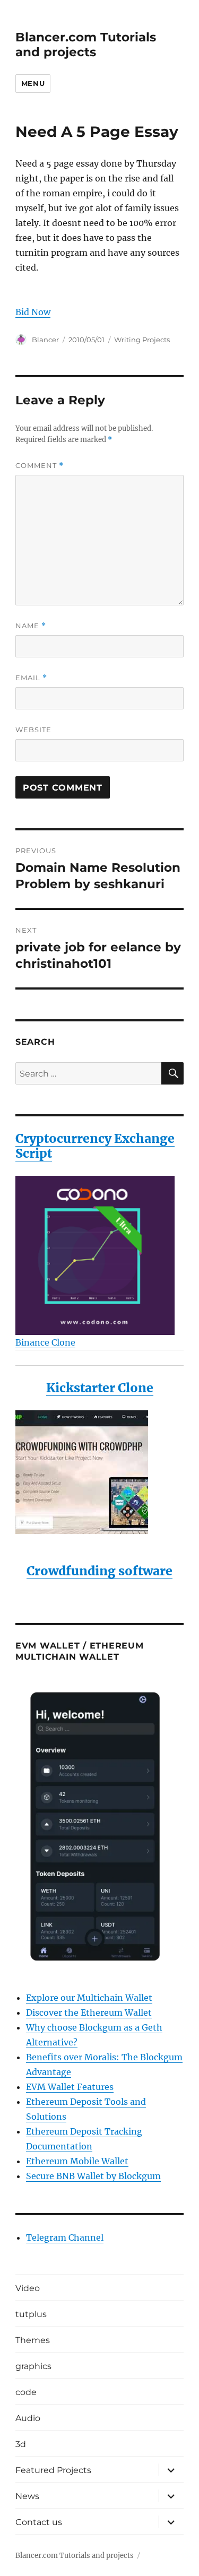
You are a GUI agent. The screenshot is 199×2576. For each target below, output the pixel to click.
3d (21, 2444)
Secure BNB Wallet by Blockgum (93, 2176)
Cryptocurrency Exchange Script (95, 1146)
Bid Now (33, 312)
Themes (33, 2340)
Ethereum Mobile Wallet (77, 2161)
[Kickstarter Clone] (99, 1472)
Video (28, 2288)
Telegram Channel (65, 2237)
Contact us (39, 2522)
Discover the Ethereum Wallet (89, 2013)
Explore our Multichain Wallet (89, 1998)
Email (31, 678)
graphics (33, 2366)
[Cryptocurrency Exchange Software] (99, 1255)
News (27, 2496)
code (26, 2392)
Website (33, 730)
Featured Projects (53, 2470)
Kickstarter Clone (100, 1388)
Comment (40, 466)
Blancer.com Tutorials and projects (86, 45)
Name (31, 626)
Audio (28, 2418)
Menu (33, 83)
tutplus (31, 2314)
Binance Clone (45, 1342)
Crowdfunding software (99, 1571)
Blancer (45, 340)
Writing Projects (142, 340)
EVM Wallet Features (70, 2087)
